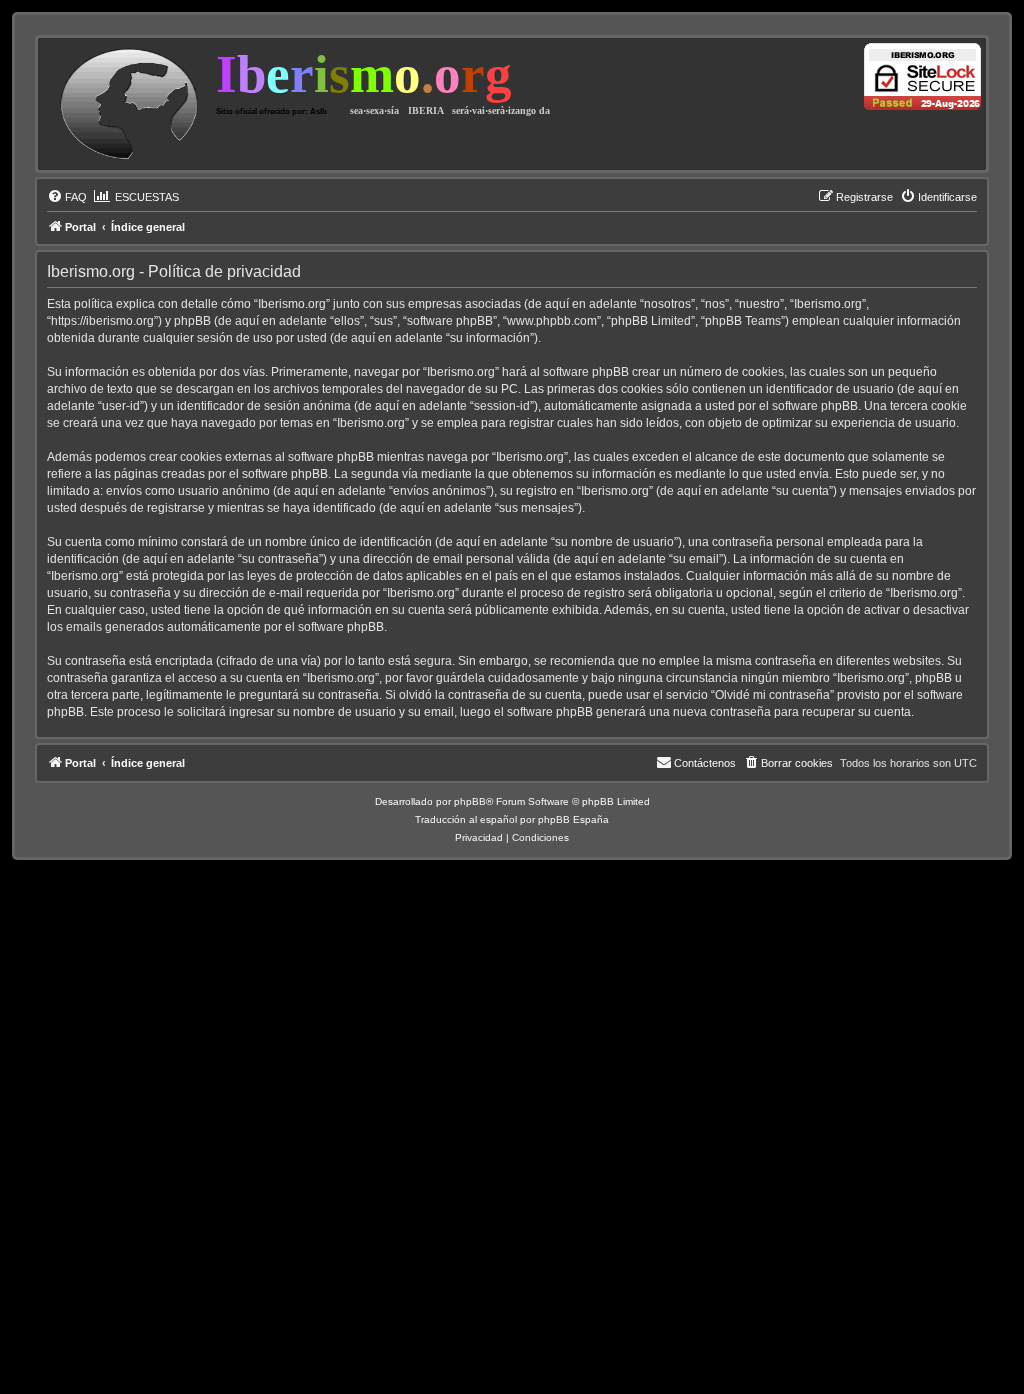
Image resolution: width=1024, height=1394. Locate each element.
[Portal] (129, 104)
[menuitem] (67, 197)
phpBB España (573, 819)
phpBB (470, 801)
